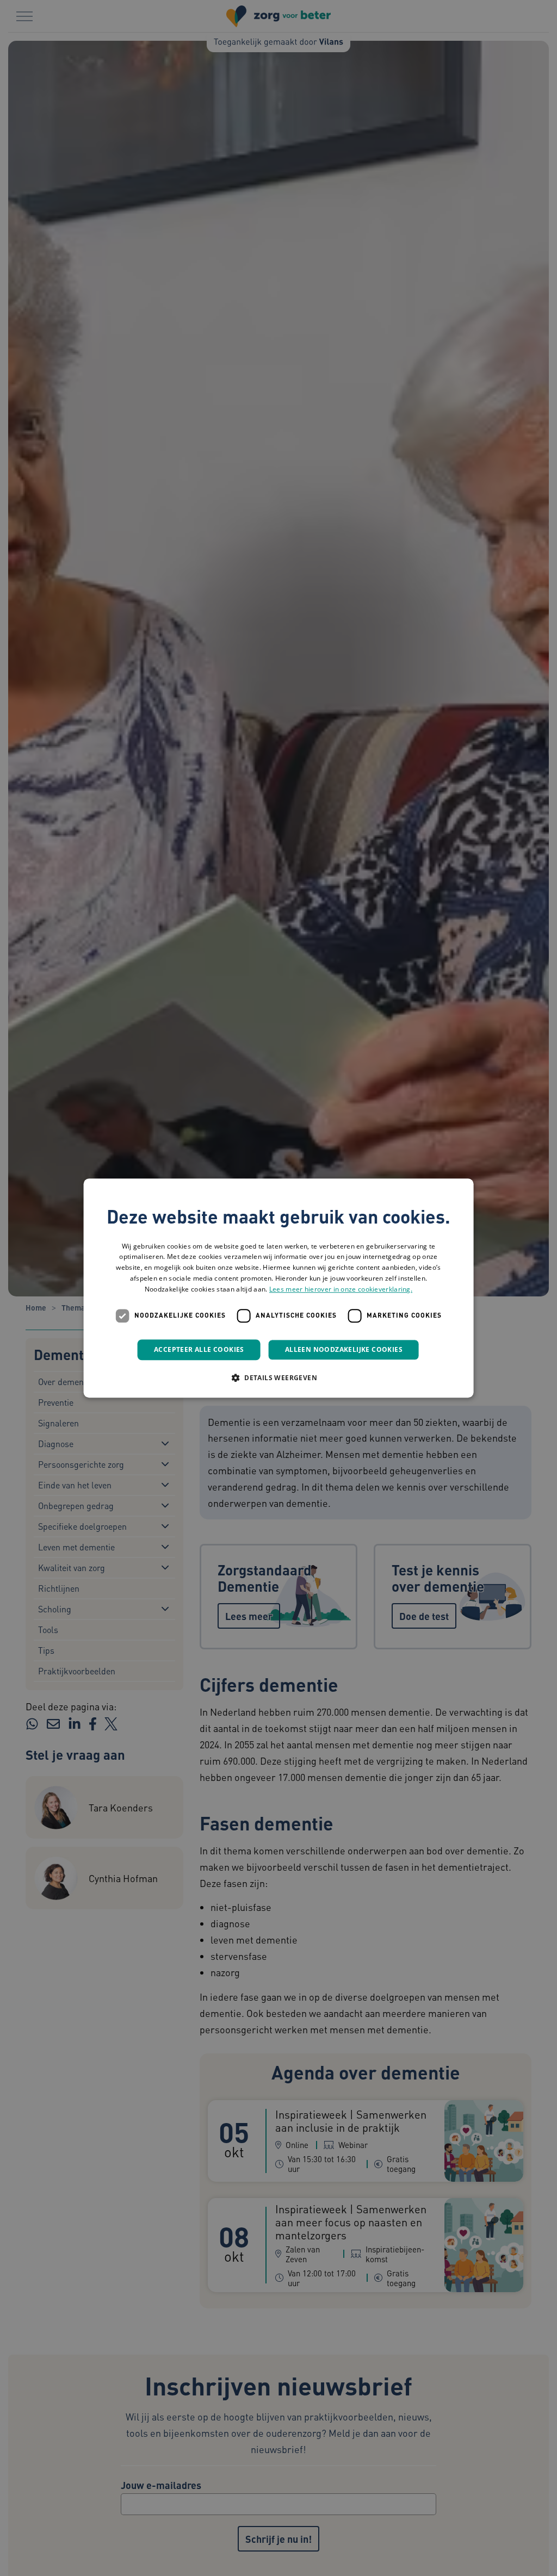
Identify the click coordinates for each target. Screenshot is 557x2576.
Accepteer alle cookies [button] (199, 1349)
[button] (278, 1377)
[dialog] (279, 1288)
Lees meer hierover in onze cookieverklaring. (341, 1289)
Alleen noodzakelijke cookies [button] (344, 1349)
